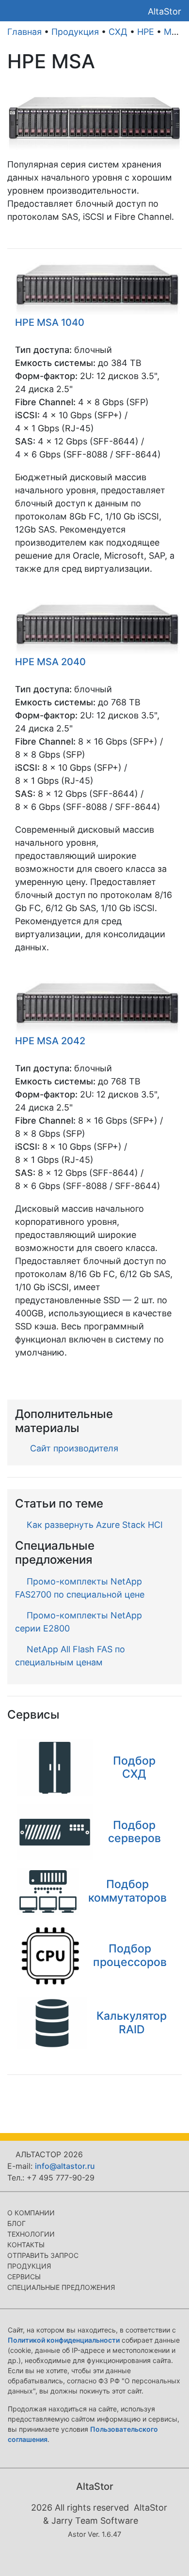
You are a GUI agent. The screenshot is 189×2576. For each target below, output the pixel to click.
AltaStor (165, 11)
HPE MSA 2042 (50, 1041)
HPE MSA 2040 (50, 662)
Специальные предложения (61, 2287)
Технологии (31, 2234)
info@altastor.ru (65, 2166)
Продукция (75, 32)
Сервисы (24, 2277)
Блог (16, 2223)
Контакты (26, 2245)
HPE (146, 32)
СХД (118, 32)
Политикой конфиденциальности (64, 2340)
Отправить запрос (43, 2255)
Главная (24, 32)
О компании (31, 2213)
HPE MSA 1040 (50, 322)
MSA (173, 32)
